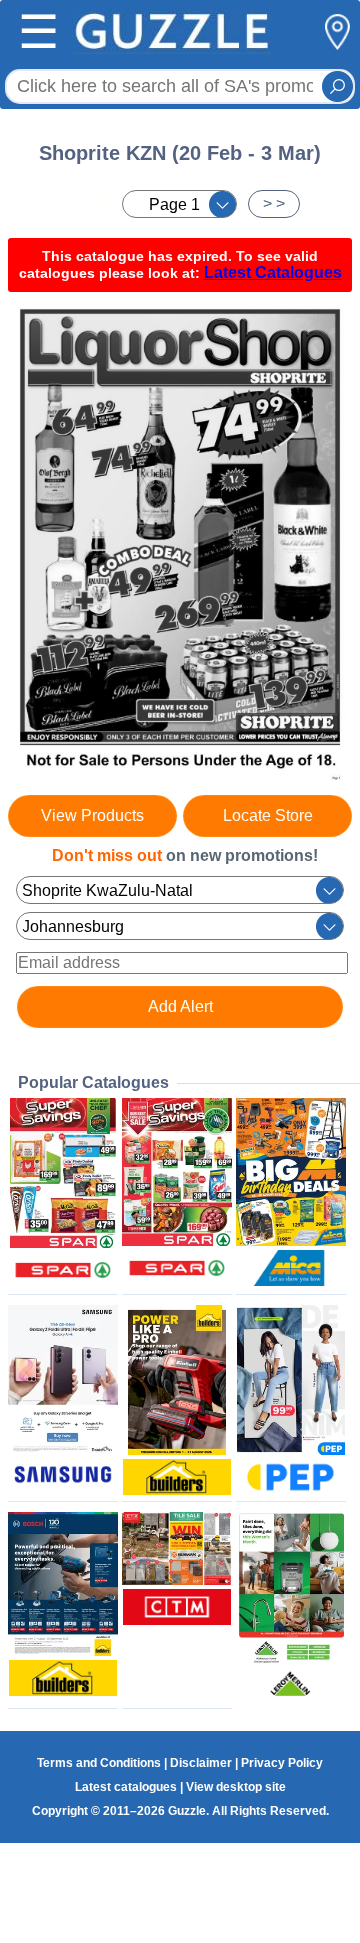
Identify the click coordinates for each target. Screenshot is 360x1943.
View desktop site (236, 1787)
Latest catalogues (126, 1787)
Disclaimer (201, 1763)
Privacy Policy (282, 1763)
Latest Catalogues (273, 272)
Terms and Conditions (99, 1763)
